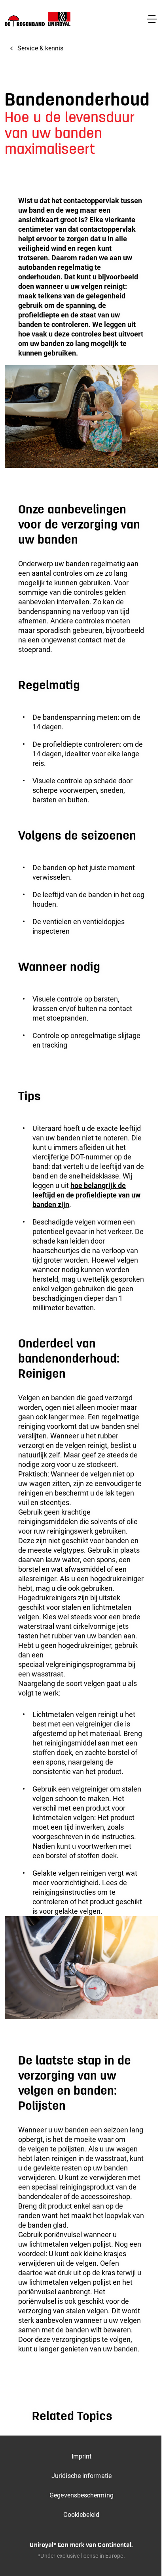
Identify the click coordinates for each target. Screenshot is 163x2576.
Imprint (82, 2456)
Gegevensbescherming (81, 2495)
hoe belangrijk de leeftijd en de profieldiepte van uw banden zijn (86, 1195)
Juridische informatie (81, 2476)
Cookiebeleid (81, 2515)
